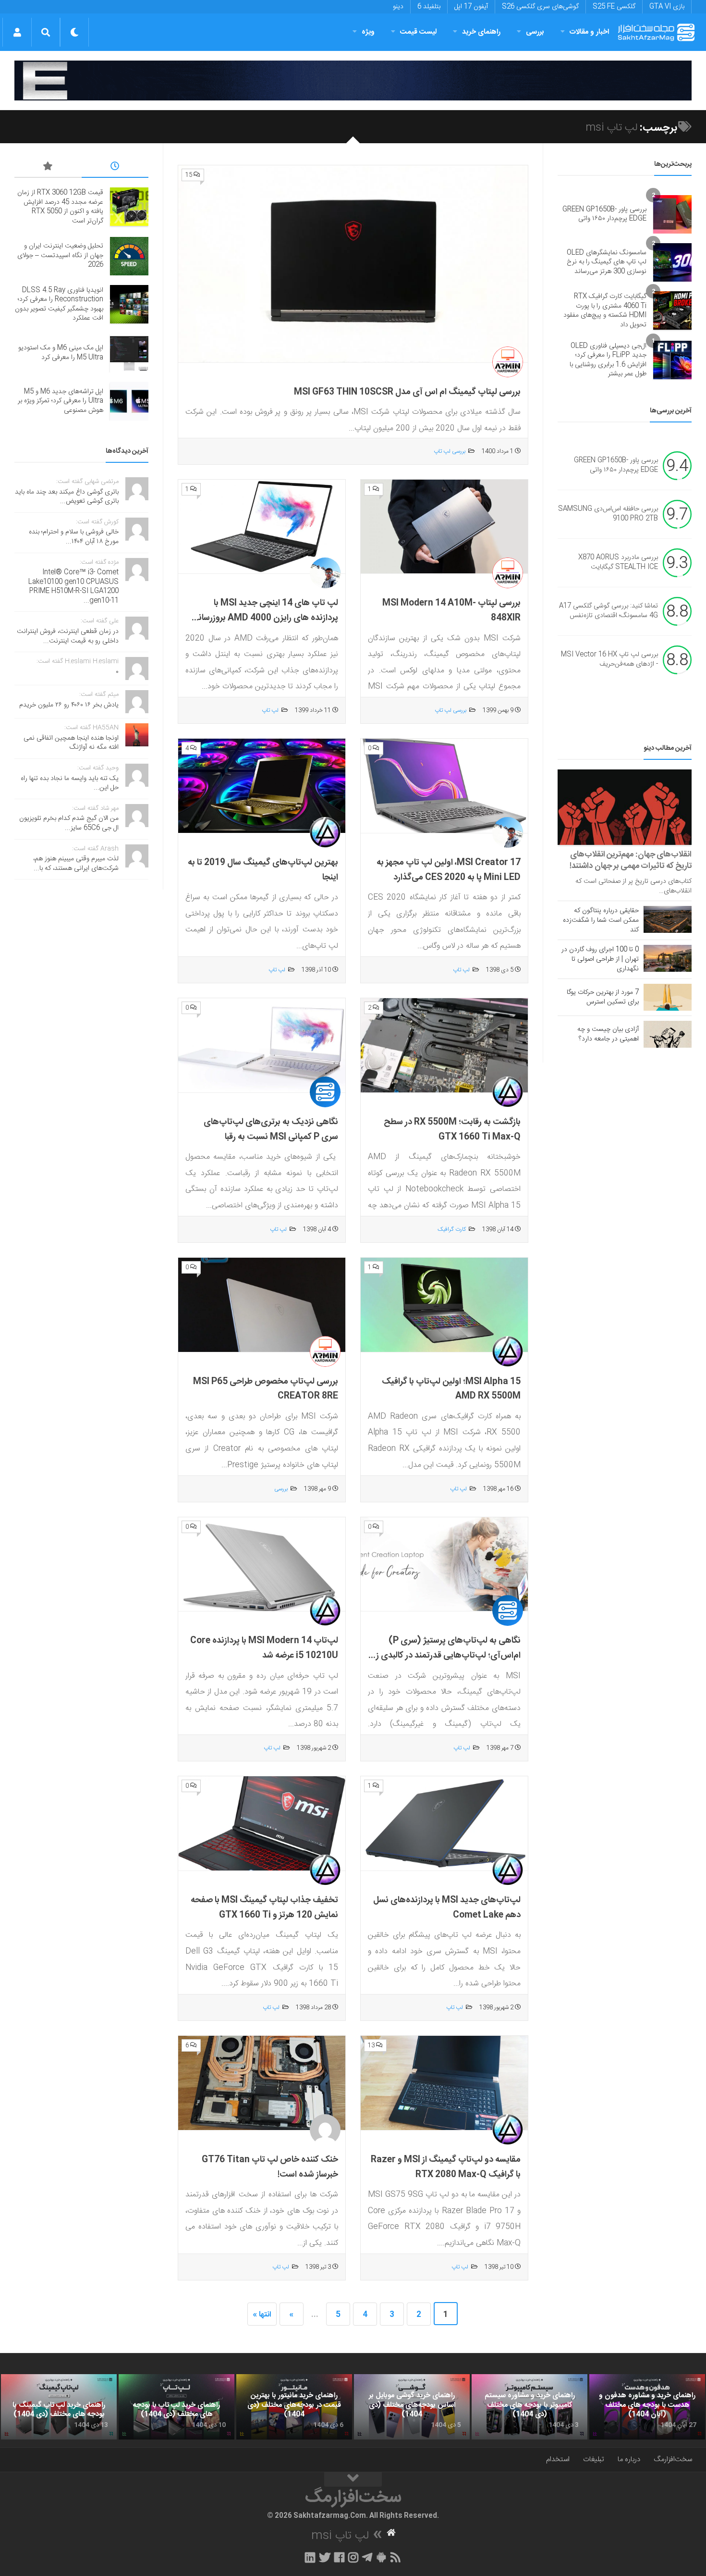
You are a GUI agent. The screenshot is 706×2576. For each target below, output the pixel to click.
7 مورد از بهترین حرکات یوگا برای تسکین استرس (603, 997)
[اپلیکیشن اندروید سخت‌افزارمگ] (381, 2557)
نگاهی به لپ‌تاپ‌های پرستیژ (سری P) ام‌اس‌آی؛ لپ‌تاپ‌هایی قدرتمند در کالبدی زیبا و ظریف (444, 1655)
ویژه (368, 32)
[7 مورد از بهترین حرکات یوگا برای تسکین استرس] (668, 997)
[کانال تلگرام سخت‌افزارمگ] (367, 2557)
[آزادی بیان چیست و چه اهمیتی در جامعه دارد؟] (668, 1034)
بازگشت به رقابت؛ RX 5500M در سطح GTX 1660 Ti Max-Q (452, 1130)
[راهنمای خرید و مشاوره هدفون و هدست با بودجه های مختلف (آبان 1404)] (647, 2407)
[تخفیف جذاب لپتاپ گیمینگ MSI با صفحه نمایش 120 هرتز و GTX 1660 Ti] (262, 1824)
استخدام (558, 2459)
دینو (398, 7)
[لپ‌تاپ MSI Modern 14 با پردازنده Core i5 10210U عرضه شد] (262, 1565)
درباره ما (629, 2459)
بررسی (535, 32)
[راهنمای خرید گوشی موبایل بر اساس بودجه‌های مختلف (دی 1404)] (412, 2407)
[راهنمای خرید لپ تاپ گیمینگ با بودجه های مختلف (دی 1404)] (59, 2407)
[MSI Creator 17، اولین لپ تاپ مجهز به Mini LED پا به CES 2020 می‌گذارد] (444, 786)
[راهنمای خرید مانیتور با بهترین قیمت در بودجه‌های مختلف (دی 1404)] (294, 2407)
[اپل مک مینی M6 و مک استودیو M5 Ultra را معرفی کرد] (129, 353)
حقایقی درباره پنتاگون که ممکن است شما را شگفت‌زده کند (601, 920)
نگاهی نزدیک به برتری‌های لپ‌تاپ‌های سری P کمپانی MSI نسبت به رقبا (271, 1130)
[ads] (353, 80)
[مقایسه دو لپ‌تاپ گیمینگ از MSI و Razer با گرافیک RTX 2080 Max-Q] (444, 2083)
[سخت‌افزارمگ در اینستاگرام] (353, 2557)
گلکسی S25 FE (614, 7)
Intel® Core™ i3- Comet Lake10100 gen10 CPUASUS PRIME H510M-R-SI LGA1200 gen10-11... (73, 587)
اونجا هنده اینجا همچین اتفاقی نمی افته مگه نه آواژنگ (71, 743)
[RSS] (396, 2557)
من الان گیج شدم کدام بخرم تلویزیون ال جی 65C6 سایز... (69, 823)
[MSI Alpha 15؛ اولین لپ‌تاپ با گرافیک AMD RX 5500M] (444, 1305)
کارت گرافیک (452, 1229)
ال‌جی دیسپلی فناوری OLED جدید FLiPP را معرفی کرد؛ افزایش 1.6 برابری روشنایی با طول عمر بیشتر (608, 360)
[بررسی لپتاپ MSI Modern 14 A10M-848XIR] (444, 527)
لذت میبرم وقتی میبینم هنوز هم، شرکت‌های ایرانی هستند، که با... (76, 864)
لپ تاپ (270, 710)
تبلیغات (594, 2459)
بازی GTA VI (667, 7)
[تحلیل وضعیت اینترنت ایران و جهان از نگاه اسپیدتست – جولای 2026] (129, 256)
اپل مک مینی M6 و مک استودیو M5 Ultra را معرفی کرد (61, 353)
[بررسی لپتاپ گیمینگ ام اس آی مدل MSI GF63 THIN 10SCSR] (353, 264)
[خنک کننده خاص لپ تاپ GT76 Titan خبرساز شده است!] (262, 2083)
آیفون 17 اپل (471, 7)
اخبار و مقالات (589, 32)
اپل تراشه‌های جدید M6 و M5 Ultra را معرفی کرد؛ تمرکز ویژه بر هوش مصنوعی (61, 401)
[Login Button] (17, 32)
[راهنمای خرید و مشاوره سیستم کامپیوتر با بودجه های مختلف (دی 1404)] (529, 2407)
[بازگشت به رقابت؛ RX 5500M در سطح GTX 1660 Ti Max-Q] (444, 1046)
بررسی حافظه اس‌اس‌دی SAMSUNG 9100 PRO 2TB (608, 514)
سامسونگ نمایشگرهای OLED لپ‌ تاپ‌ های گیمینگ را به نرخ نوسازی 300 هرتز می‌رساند (607, 262)
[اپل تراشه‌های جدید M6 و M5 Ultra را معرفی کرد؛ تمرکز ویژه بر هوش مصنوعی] (129, 401)
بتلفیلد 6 (429, 7)
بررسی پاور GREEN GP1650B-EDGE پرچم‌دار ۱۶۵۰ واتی (604, 214)
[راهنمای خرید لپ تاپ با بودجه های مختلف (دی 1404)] (176, 2407)
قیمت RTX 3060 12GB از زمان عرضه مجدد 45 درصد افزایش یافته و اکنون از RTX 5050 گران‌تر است (60, 207)
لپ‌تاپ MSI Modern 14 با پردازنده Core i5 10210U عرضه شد (264, 1648)
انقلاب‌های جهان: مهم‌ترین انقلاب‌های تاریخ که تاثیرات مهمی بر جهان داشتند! (631, 860)
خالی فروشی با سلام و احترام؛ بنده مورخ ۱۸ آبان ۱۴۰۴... (74, 537)
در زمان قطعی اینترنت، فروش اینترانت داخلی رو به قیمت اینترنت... (68, 636)
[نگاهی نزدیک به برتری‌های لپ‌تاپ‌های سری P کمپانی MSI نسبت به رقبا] (262, 1046)
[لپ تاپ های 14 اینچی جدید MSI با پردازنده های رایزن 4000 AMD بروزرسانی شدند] (262, 527)
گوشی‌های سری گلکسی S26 (540, 7)
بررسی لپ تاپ (450, 451)
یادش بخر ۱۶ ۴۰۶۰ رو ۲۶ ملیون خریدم (69, 705)
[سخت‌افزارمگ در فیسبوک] (339, 2557)
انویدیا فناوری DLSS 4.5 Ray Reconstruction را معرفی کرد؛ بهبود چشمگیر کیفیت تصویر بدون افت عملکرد (59, 304)
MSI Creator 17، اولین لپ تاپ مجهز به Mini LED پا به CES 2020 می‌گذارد (449, 870)
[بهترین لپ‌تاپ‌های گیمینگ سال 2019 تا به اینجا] (262, 786)
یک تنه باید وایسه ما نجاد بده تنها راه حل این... (70, 783)
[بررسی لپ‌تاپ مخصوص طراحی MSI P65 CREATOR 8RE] (262, 1305)
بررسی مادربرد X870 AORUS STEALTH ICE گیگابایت (618, 562)
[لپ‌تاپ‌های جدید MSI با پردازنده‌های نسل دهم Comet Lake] (444, 1824)
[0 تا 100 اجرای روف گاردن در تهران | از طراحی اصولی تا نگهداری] (668, 958)
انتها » (262, 2315)
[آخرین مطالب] (115, 168)
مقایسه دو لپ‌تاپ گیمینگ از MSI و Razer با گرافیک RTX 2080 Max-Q (446, 2167)
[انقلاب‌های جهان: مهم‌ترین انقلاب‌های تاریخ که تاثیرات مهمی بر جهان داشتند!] (625, 807)
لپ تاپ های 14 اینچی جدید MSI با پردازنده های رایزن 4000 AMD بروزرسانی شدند (265, 618)
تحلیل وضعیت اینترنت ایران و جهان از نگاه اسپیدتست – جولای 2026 (60, 255)
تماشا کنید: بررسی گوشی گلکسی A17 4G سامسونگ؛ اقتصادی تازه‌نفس (609, 611)
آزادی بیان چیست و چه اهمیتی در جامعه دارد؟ (608, 1034)
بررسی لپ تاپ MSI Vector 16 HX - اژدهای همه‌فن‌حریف (609, 659)
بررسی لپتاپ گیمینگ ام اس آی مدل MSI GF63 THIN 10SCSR (407, 392)
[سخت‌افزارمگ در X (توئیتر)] (325, 2557)
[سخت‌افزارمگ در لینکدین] (310, 2557)
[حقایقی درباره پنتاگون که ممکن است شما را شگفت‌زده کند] (668, 919)
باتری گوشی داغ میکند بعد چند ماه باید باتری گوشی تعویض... (67, 497)
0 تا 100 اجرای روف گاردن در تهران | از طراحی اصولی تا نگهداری (600, 959)
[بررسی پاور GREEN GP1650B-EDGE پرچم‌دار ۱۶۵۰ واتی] (672, 214)
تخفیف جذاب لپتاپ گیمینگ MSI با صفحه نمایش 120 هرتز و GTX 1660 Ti (264, 1908)
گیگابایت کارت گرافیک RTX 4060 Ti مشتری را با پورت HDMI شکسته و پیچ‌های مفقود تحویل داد (605, 311)
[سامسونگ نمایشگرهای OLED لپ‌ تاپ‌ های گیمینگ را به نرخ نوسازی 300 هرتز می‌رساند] (672, 262)
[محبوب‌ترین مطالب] (48, 168)
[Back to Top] (353, 2479)
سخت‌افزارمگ (673, 2459)
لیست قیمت (418, 32)
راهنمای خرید (481, 32)
